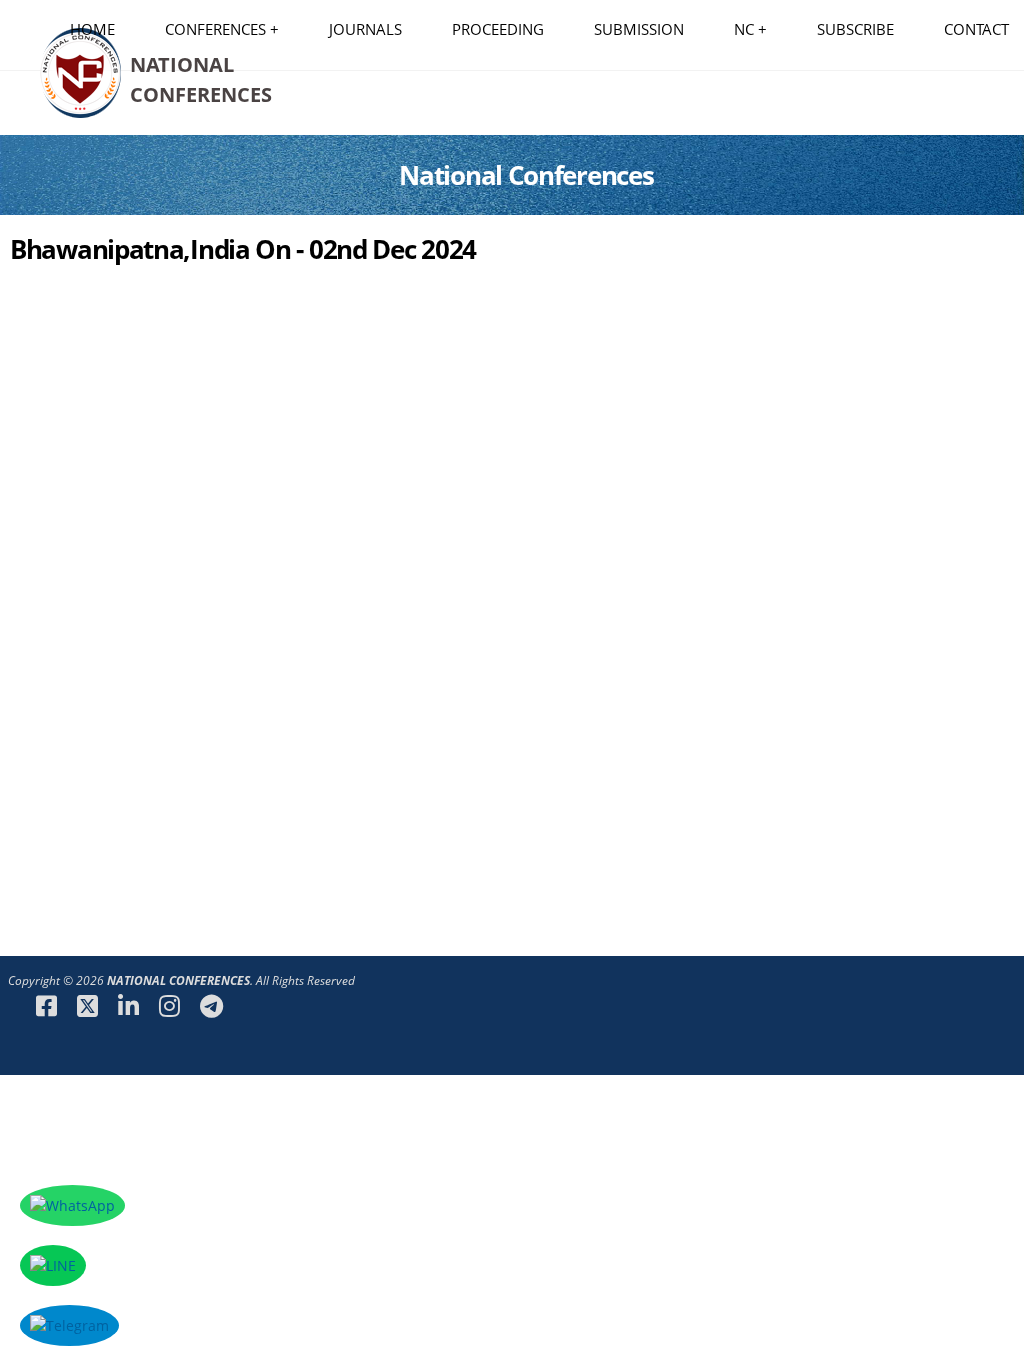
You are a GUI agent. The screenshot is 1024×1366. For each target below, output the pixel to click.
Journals (365, 29)
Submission (639, 29)
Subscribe (855, 29)
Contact (976, 29)
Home (92, 29)
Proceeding (498, 29)
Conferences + (222, 29)
